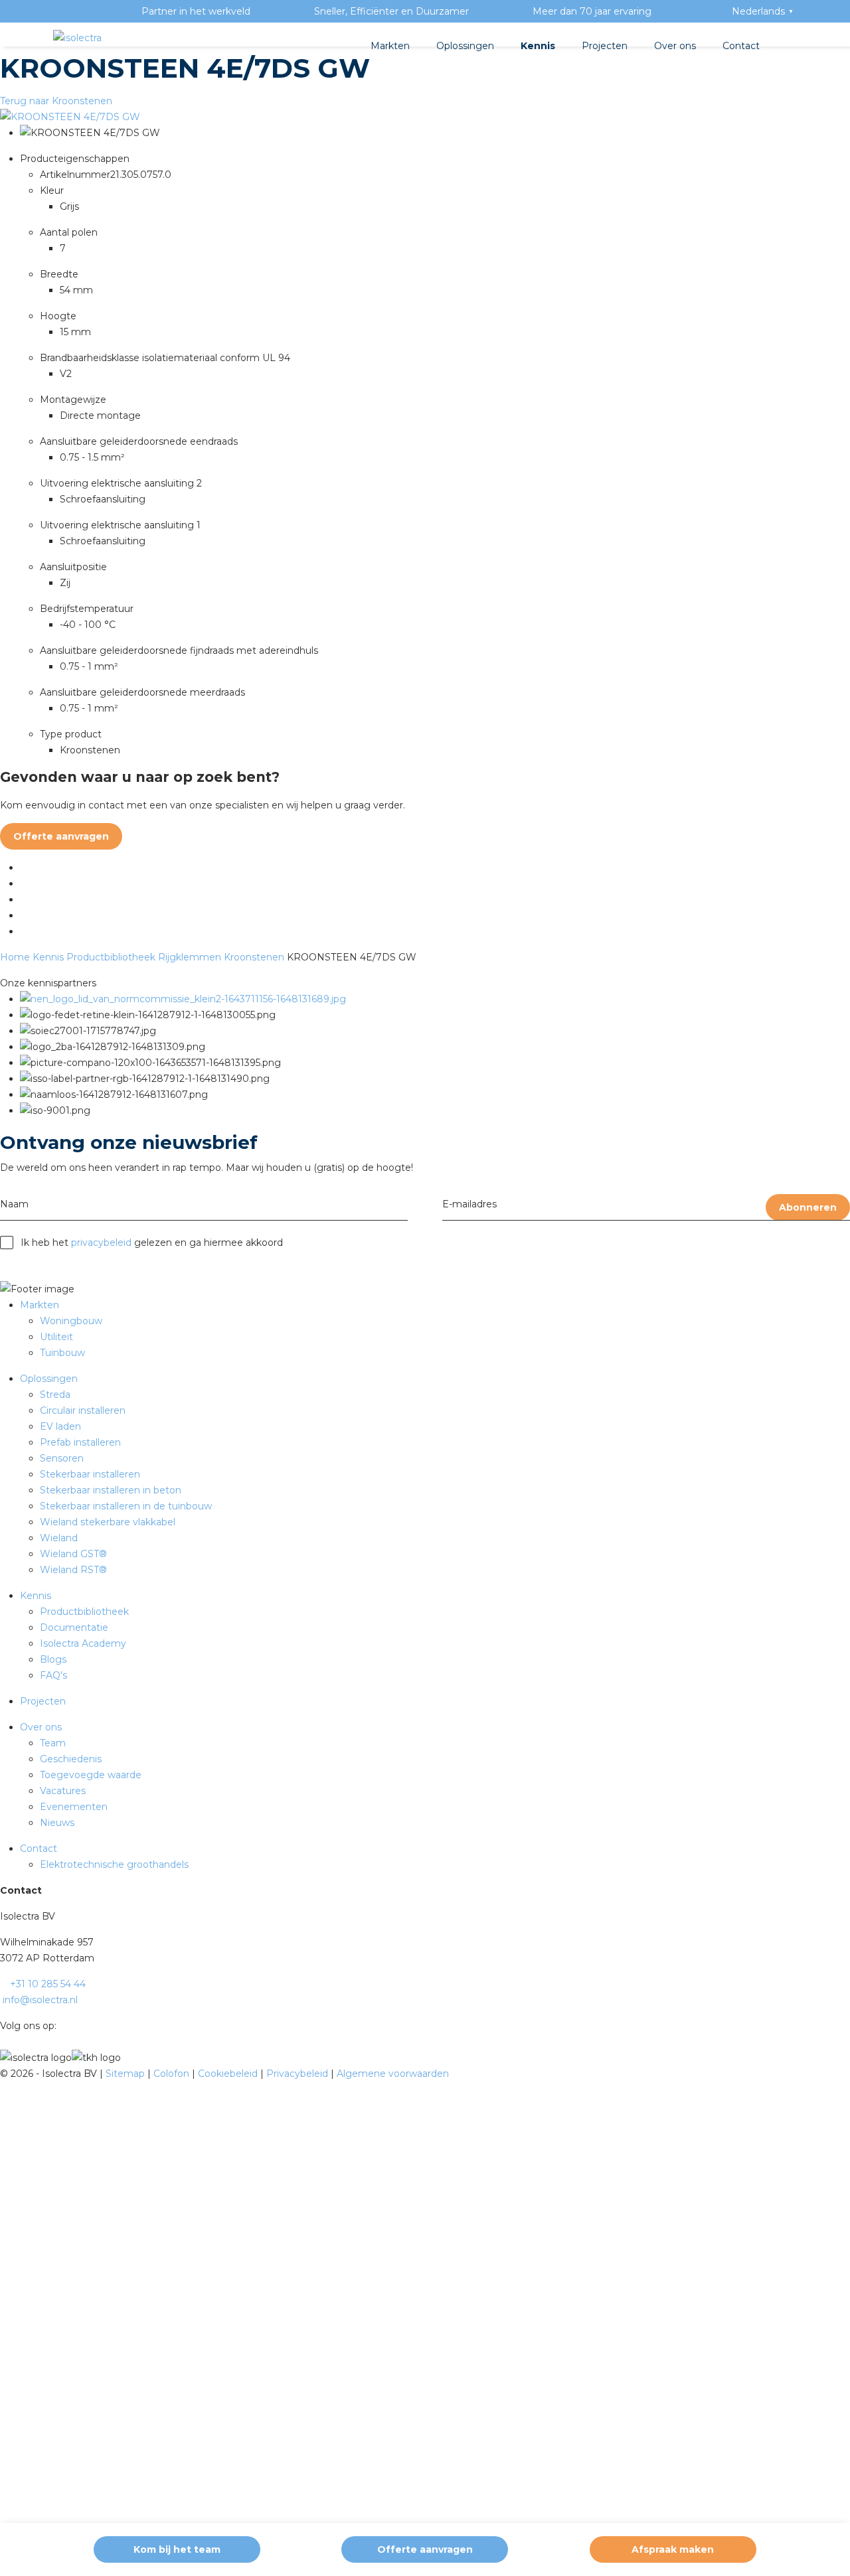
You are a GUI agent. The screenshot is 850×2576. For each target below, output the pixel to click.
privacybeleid (101, 1243)
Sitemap (127, 2074)
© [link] (4, 2074)
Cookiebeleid (229, 2074)
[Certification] (183, 999)
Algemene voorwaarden (393, 2074)
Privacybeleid (298, 2074)
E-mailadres (469, 1204)
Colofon (173, 2074)
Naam (14, 1204)
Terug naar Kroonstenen (56, 101)
